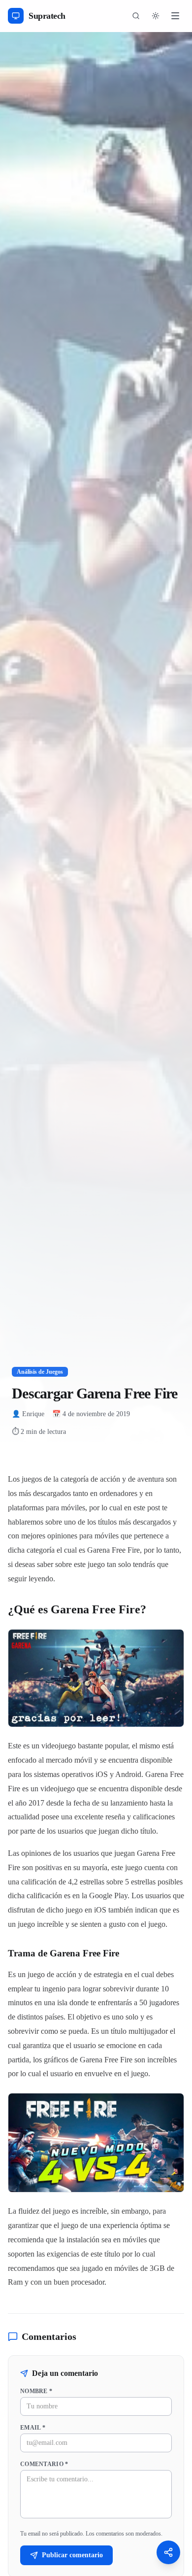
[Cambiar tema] (156, 16)
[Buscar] (136, 16)
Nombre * (36, 2391)
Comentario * (44, 2464)
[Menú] (175, 16)
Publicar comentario (72, 2555)
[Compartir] (168, 2552)
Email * (33, 2428)
